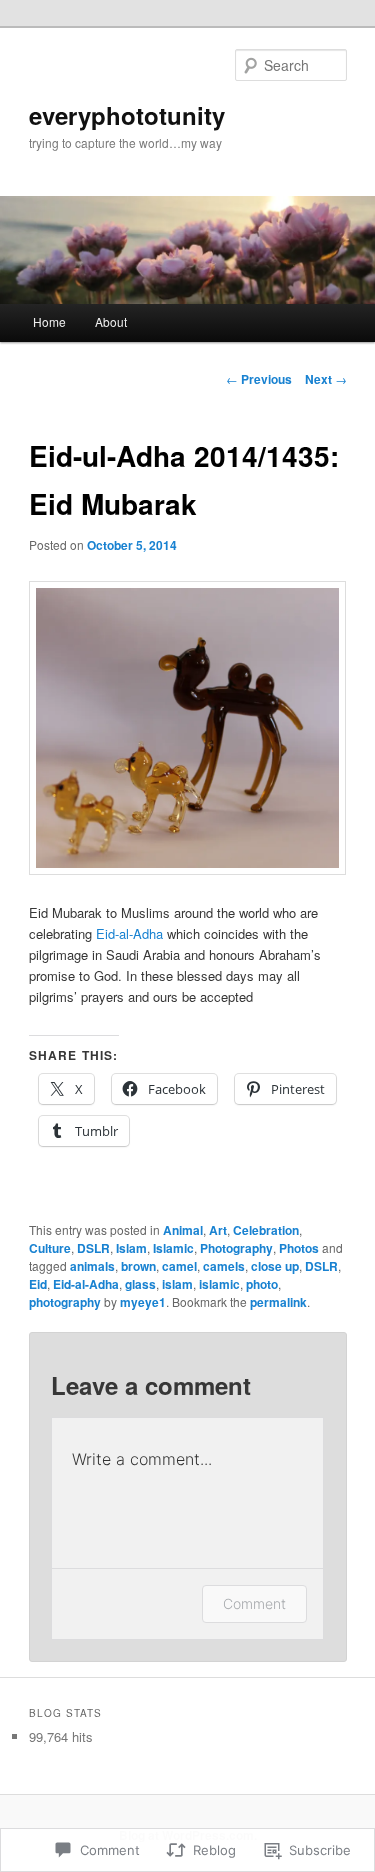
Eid (38, 1284)
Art (218, 1230)
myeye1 (143, 1302)
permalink (278, 1302)
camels (224, 1266)
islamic (219, 1284)
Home (49, 321)
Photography (236, 1248)
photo (262, 1284)
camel (179, 1266)
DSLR (93, 1248)
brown (138, 1266)
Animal (183, 1230)
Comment (254, 1603)
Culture (50, 1248)
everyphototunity (127, 115)
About (111, 321)
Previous (259, 379)
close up (275, 1266)
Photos (299, 1248)
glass (140, 1284)
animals (92, 1266)
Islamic (173, 1248)
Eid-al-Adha (129, 933)
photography (65, 1302)
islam (177, 1284)
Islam (131, 1248)
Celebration (266, 1230)
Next (326, 379)
